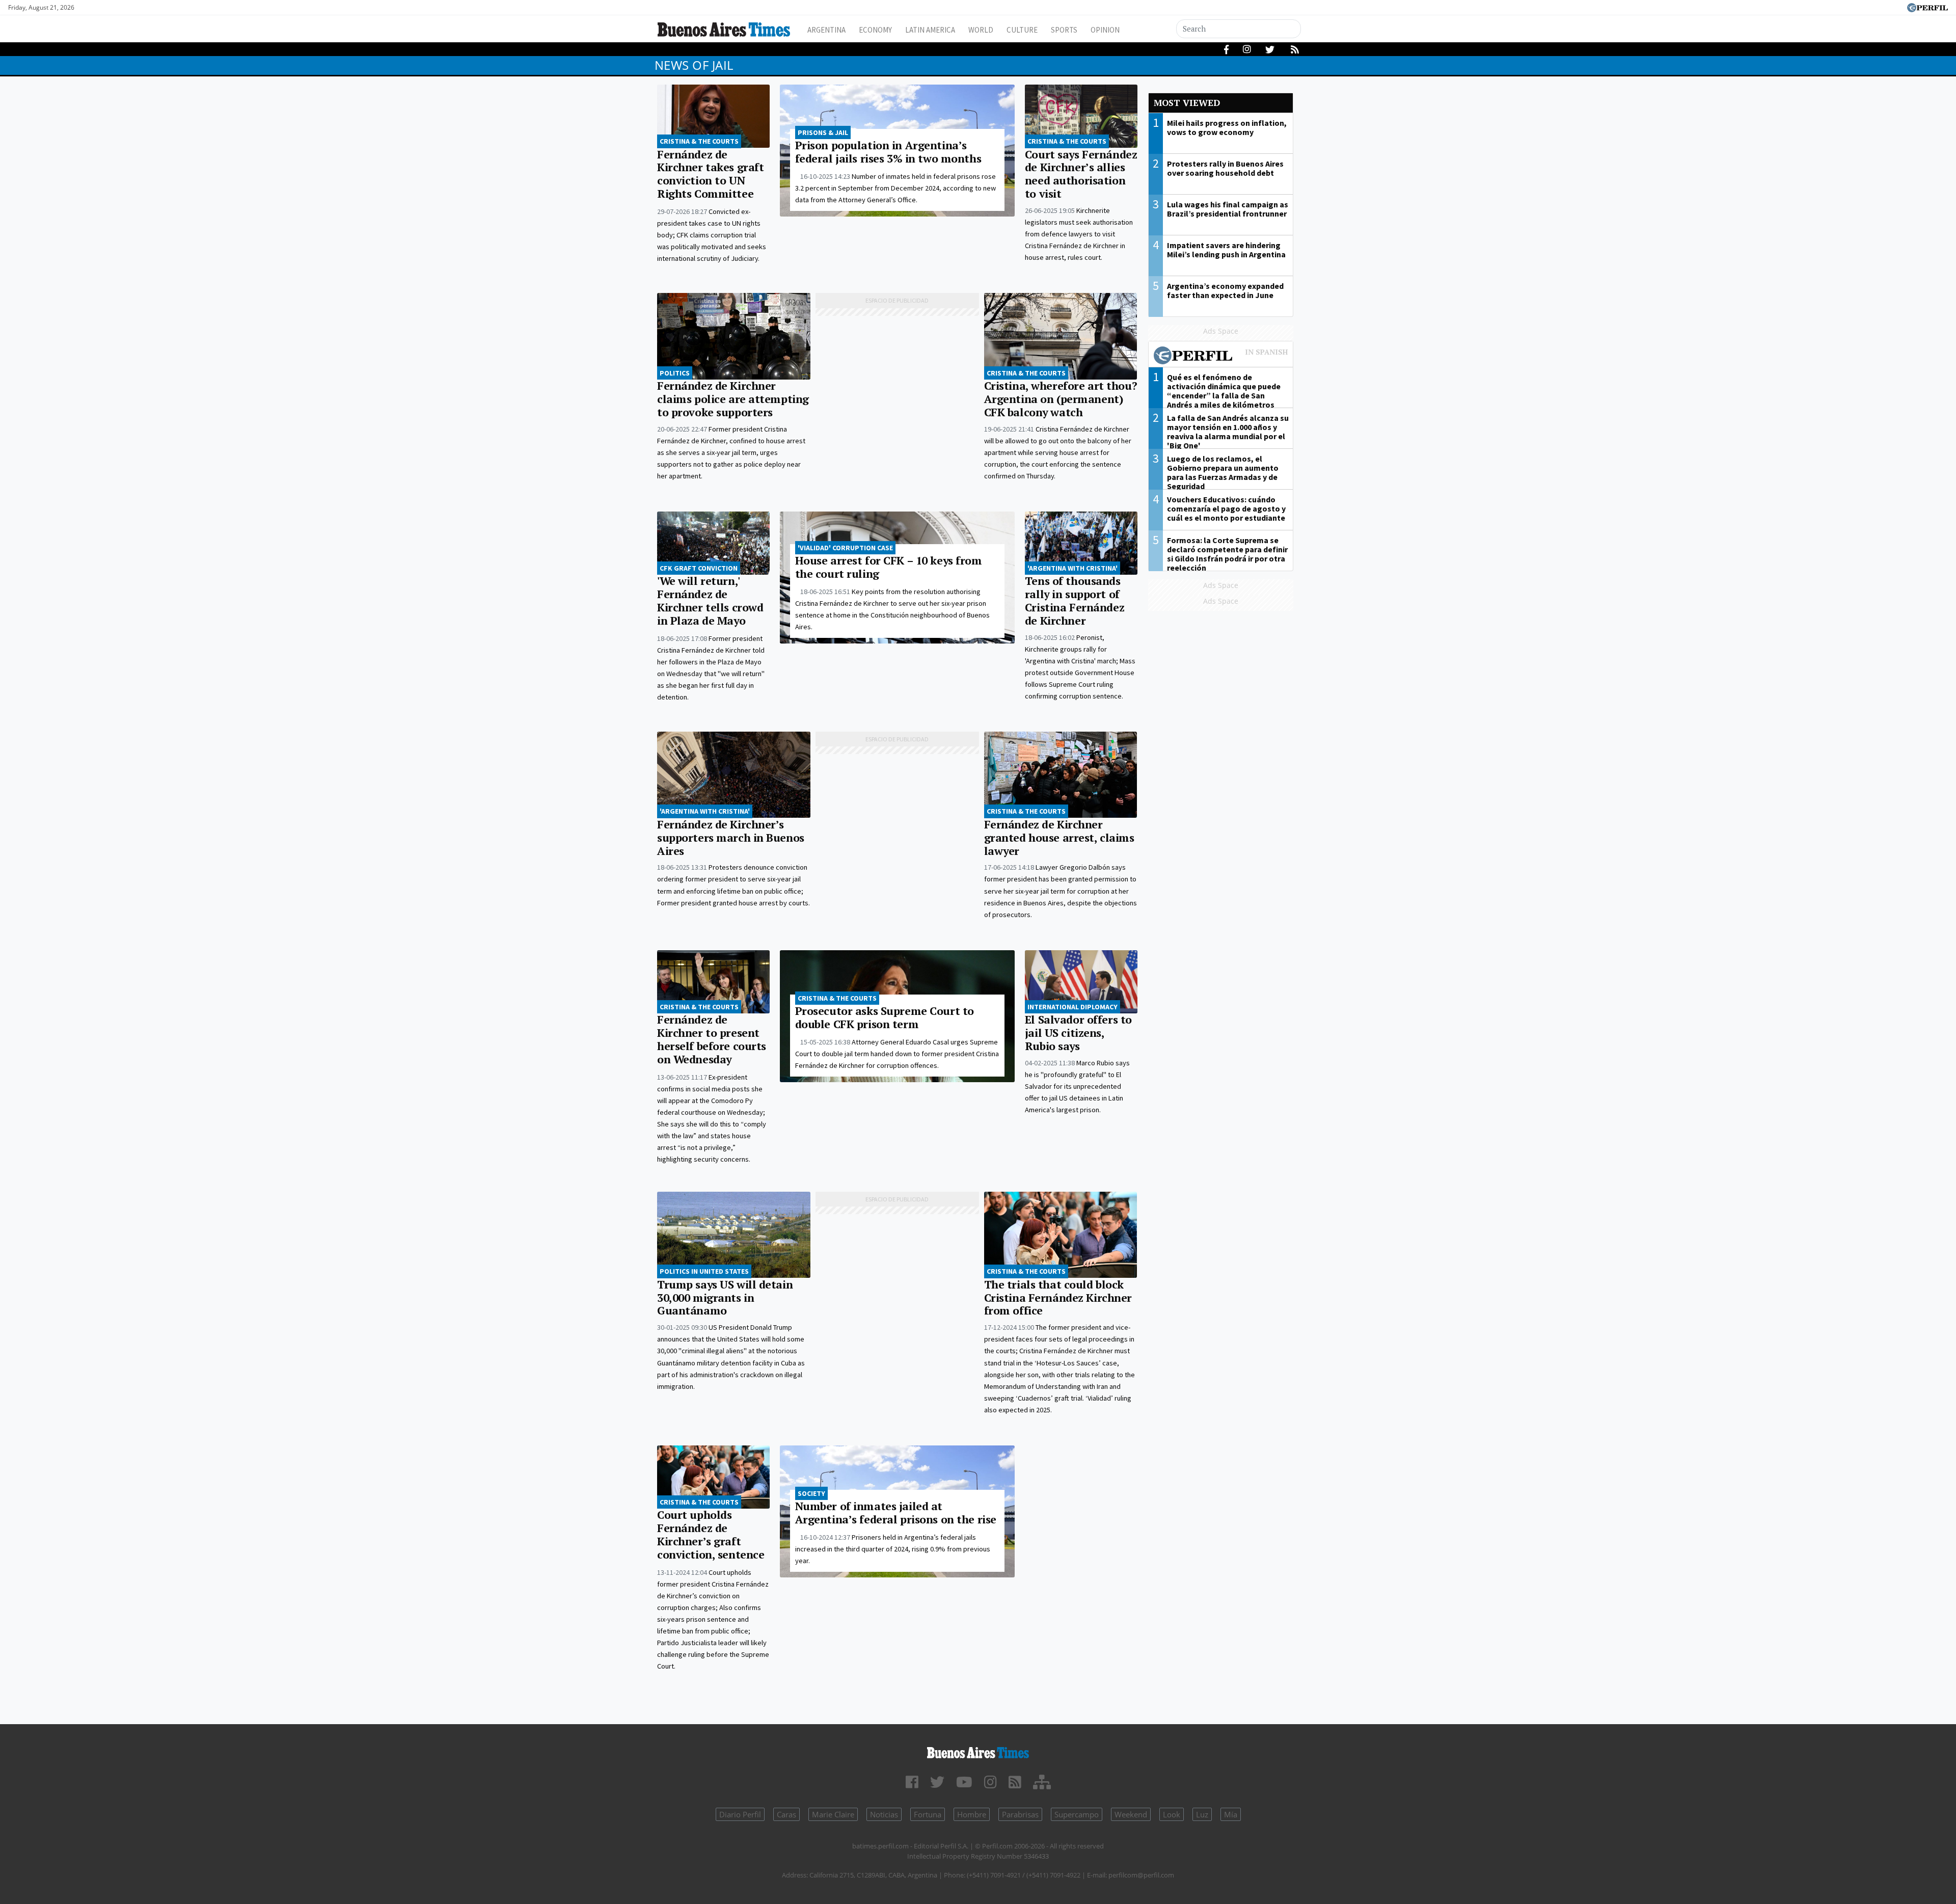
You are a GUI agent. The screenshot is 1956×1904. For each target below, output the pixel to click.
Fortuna (928, 1814)
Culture (1022, 30)
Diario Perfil (740, 1814)
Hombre (972, 1814)
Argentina (826, 30)
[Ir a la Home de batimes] (978, 1751)
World (981, 30)
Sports (1064, 30)
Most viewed (1187, 103)
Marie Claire (833, 1814)
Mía (1231, 1814)
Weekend (1131, 1814)
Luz (1202, 1814)
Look (1172, 1814)
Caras (786, 1814)
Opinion (1105, 30)
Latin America (930, 30)
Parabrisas (1020, 1814)
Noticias (884, 1814)
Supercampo (1077, 1814)
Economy (875, 30)
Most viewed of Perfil (1221, 357)
